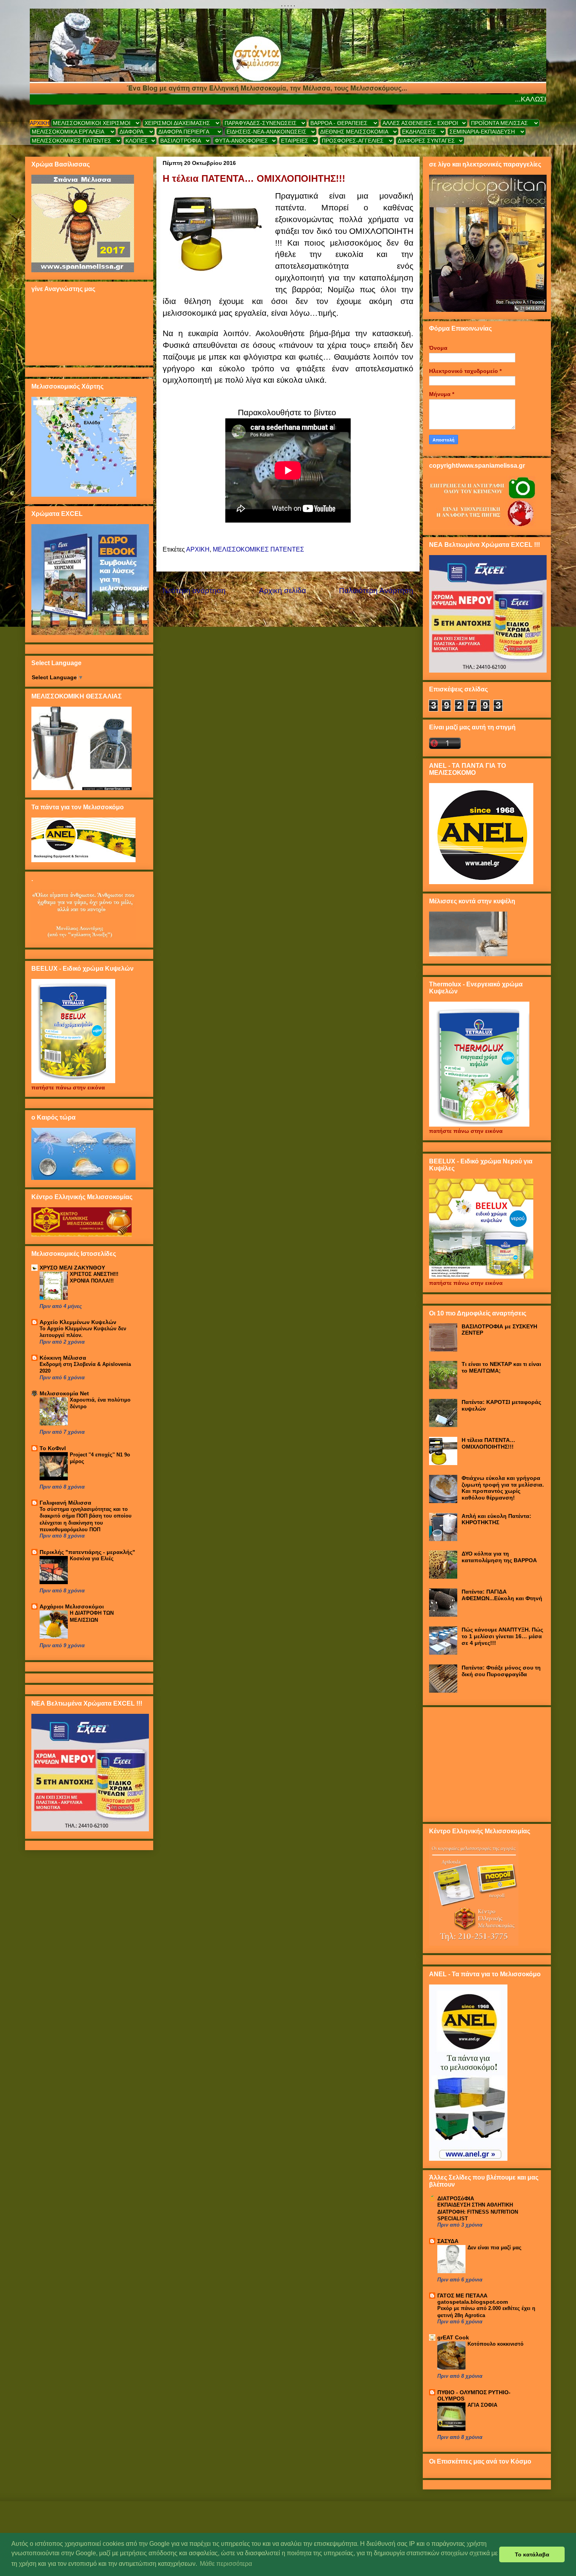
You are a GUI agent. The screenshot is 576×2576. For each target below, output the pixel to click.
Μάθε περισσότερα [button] (226, 2564)
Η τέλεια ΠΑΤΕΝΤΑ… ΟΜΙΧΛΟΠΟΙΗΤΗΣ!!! (488, 1443)
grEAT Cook (453, 2337)
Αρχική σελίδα (283, 591)
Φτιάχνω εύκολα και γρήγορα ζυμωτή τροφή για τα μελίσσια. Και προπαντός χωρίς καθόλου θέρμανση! (503, 1488)
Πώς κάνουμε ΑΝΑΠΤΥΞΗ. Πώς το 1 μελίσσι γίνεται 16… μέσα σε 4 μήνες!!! (502, 1636)
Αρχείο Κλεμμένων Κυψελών (78, 1322)
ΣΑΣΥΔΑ (448, 2241)
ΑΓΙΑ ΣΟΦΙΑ (482, 2405)
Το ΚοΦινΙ (53, 1448)
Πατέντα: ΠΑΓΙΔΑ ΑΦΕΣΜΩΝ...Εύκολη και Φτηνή (502, 1595)
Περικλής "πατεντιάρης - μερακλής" (87, 1552)
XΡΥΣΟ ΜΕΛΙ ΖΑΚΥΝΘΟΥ (72, 1268)
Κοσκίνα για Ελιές (92, 1558)
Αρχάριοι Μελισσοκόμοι (72, 1606)
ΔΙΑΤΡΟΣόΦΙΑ (456, 2198)
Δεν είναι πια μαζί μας (494, 2248)
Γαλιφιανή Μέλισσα (65, 1503)
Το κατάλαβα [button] (532, 2554)
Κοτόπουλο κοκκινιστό (495, 2344)
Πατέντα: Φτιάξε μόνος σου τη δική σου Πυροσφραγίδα (501, 1671)
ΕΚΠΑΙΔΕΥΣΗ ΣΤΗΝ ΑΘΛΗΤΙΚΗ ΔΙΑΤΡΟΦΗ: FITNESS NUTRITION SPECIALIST (478, 2212)
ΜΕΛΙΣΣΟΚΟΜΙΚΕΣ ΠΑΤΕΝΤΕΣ (258, 549)
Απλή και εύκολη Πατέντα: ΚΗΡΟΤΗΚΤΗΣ (496, 1519)
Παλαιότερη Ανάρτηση (376, 591)
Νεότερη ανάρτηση (194, 591)
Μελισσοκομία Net (64, 1393)
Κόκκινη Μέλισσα (63, 1358)
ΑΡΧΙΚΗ (40, 123)
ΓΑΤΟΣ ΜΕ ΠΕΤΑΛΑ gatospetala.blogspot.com (473, 2299)
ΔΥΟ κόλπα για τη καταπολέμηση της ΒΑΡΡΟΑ (499, 1557)
